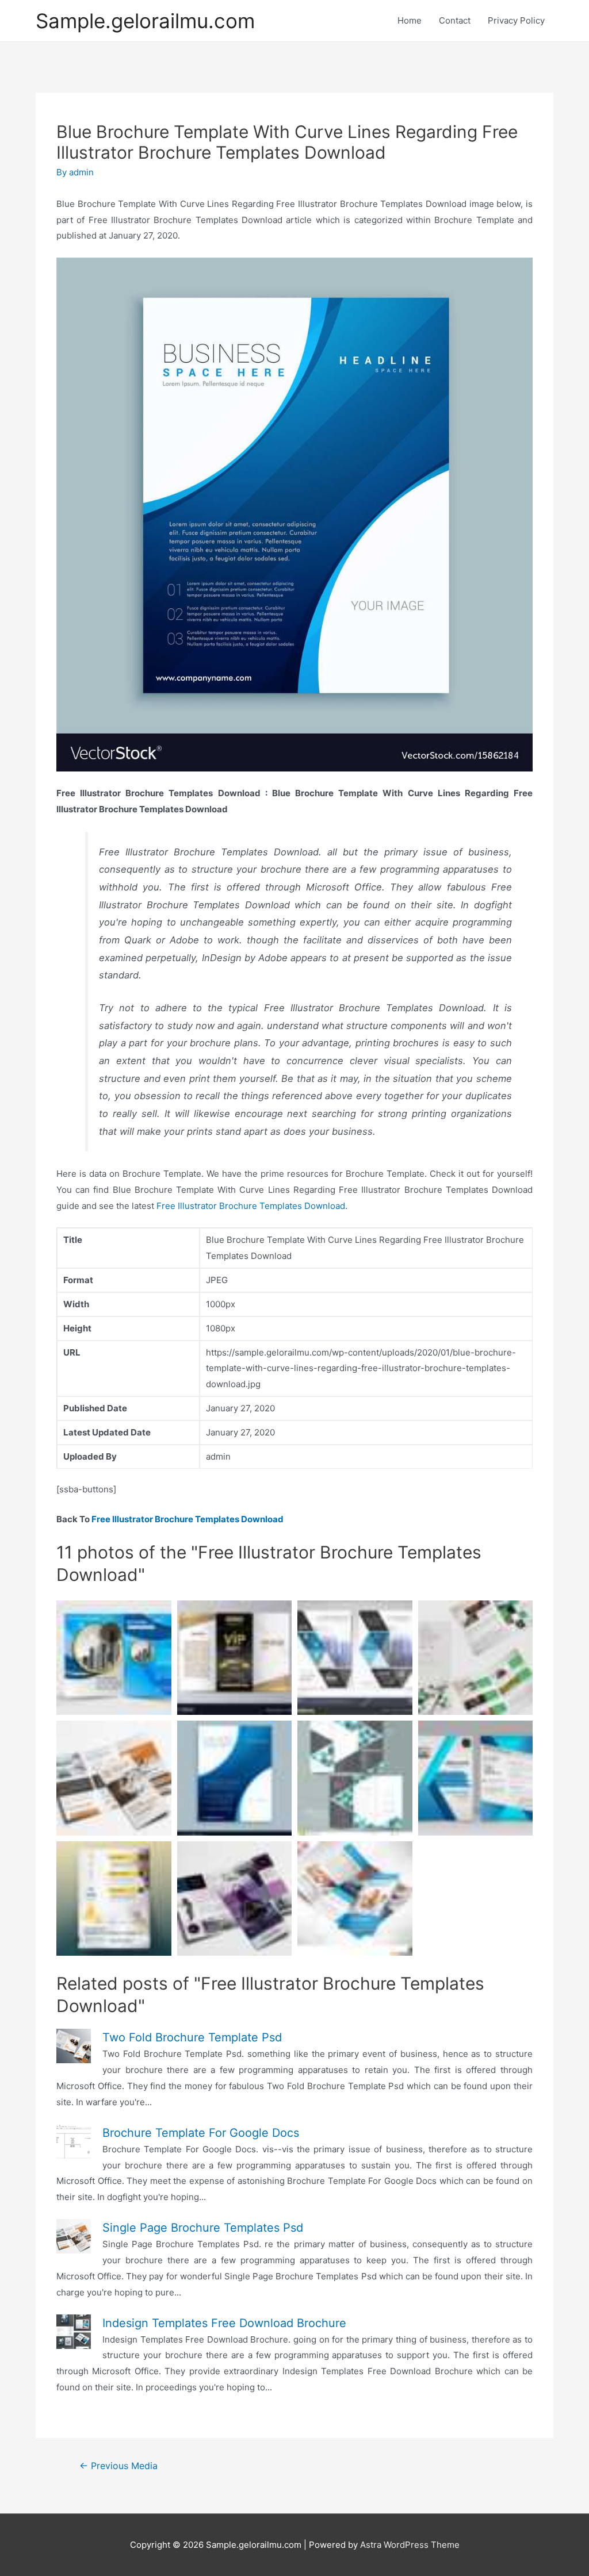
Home (410, 20)
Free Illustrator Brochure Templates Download (251, 1206)
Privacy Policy (516, 20)
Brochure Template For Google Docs (201, 2133)
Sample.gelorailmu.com (145, 21)
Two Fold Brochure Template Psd (192, 2037)
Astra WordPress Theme (410, 2545)
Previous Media (118, 2466)
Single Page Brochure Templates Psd (203, 2228)
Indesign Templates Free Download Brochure (224, 2323)
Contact (455, 20)
